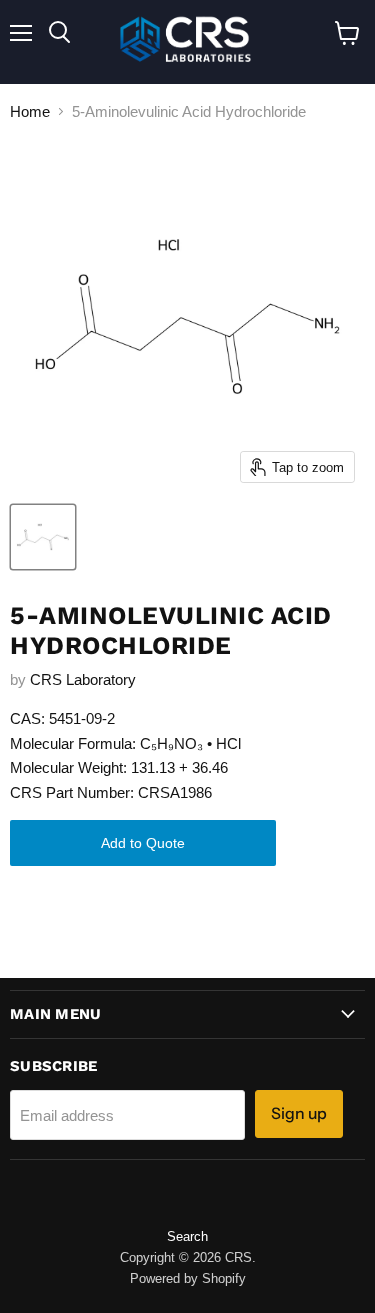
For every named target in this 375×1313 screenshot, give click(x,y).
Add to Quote (143, 843)
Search (187, 1236)
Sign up (299, 1113)
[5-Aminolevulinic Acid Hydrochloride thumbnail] (43, 537)
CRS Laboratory (83, 679)
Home (30, 111)
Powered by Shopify (188, 1278)
